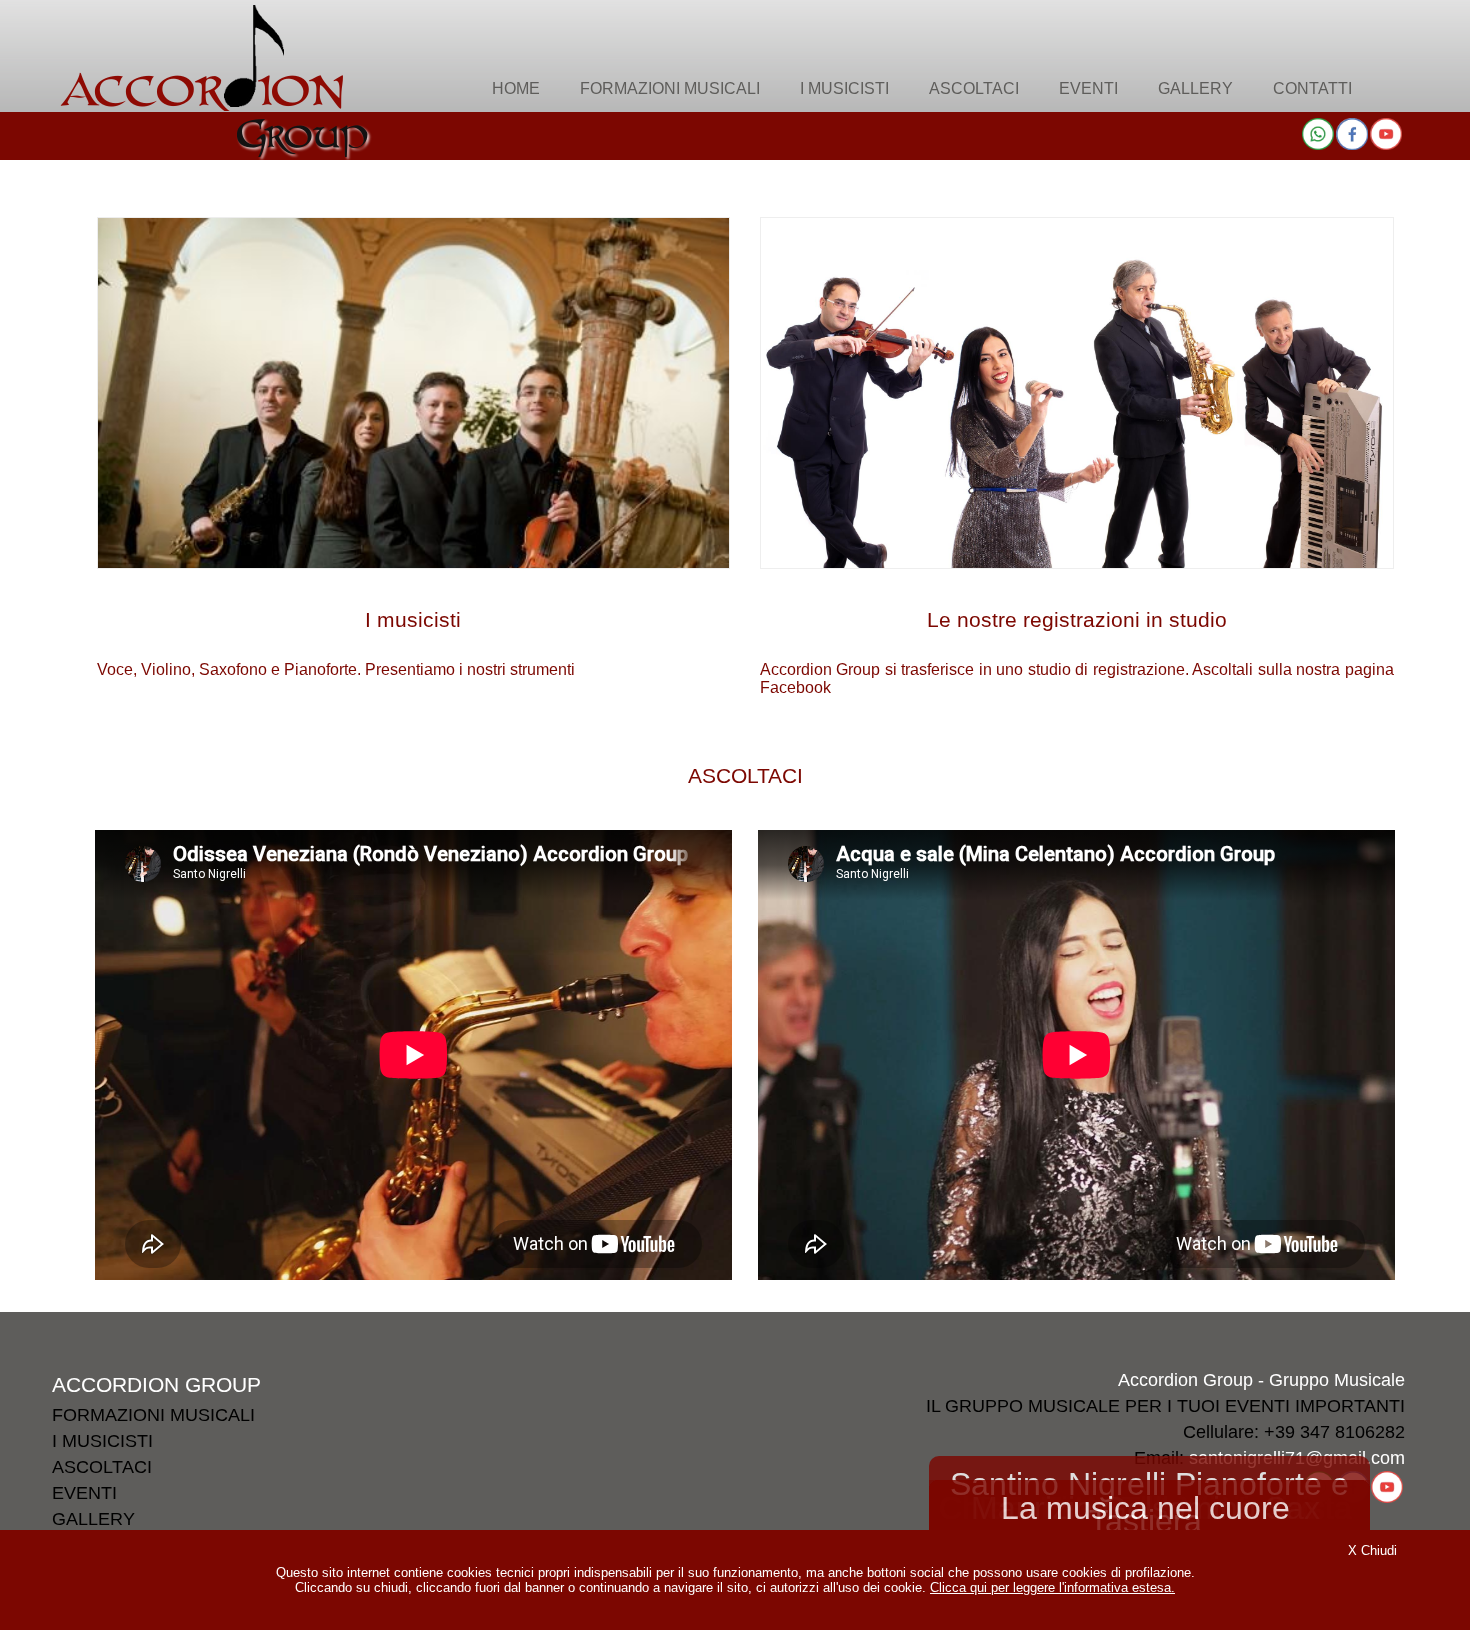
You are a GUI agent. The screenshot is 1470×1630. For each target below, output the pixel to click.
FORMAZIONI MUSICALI (153, 1415)
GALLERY (93, 1519)
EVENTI (84, 1493)
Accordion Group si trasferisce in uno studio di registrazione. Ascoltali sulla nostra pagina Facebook (1077, 652)
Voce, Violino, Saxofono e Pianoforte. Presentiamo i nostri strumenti (336, 643)
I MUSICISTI (102, 1441)
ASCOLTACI (745, 775)
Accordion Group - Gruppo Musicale (1261, 1380)
